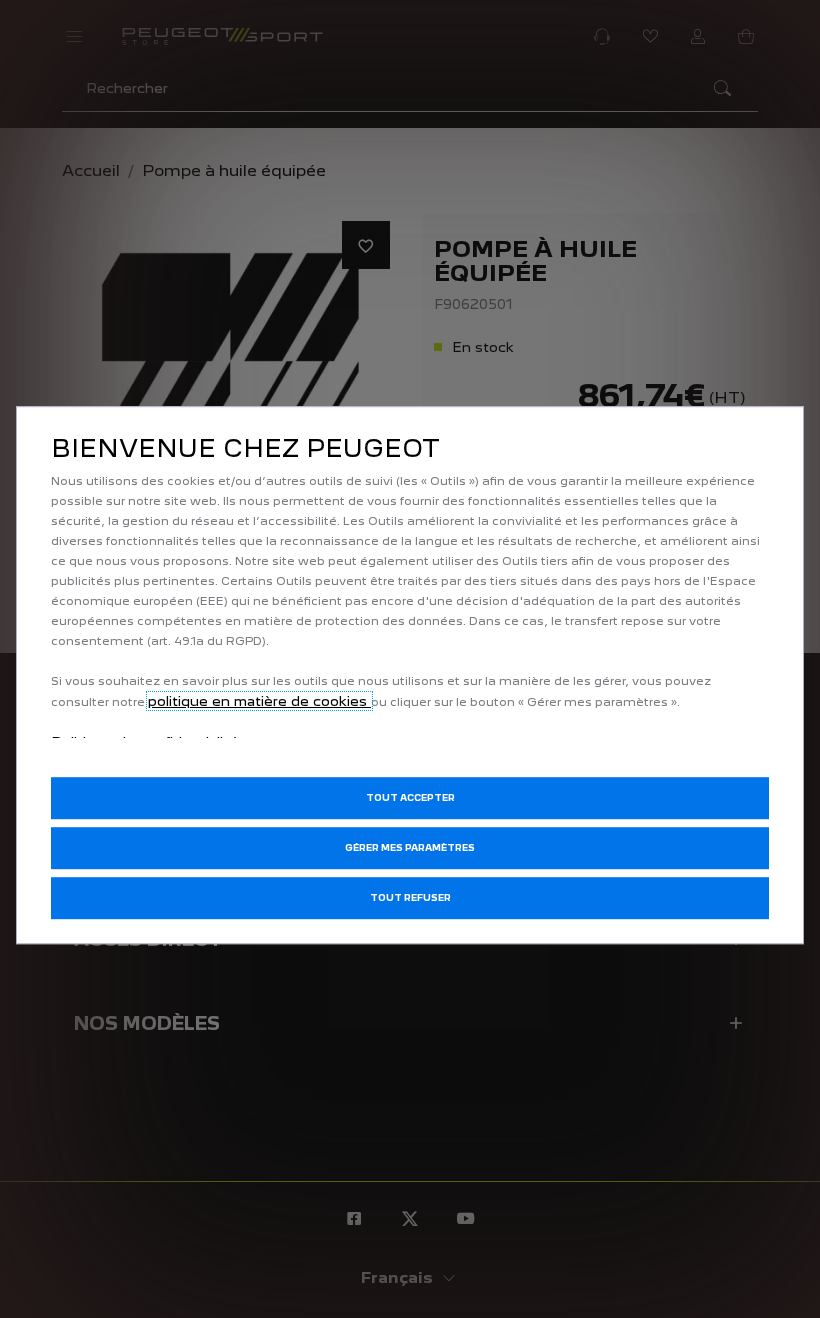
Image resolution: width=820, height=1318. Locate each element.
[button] (410, 848)
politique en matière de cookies (259, 701)
